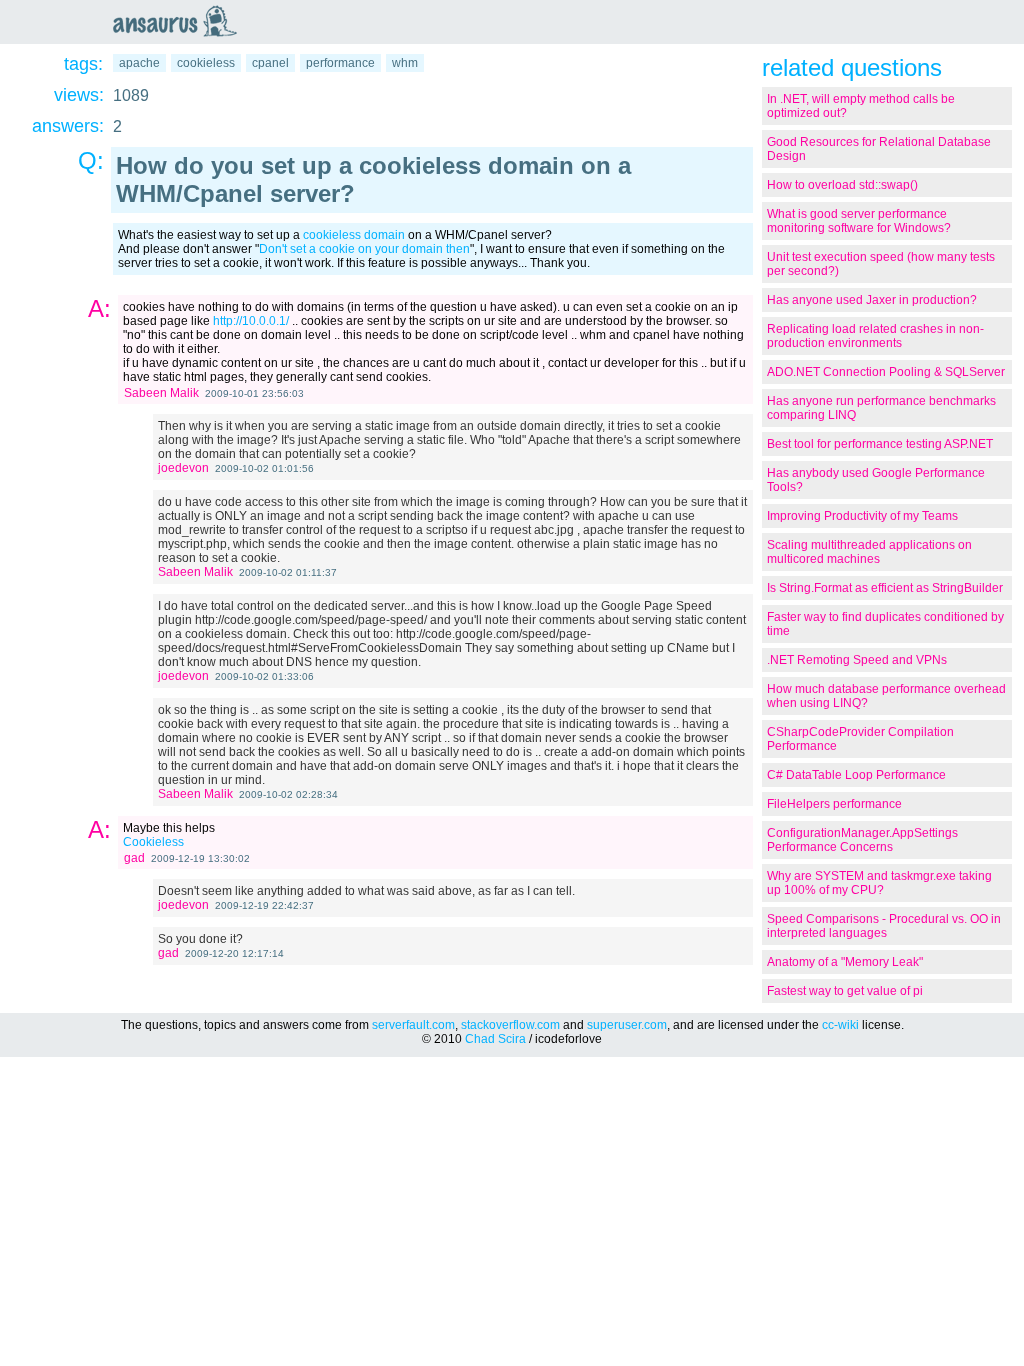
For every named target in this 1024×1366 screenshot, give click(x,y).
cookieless (206, 63)
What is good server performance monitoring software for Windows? (859, 221)
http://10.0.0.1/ (251, 321)
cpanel (270, 63)
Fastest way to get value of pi (845, 991)
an (180, 21)
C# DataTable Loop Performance (856, 775)
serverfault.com (413, 1025)
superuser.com (627, 1025)
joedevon (183, 468)
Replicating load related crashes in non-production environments (875, 336)
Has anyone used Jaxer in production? (872, 300)
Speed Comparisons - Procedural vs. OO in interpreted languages (884, 926)
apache (139, 63)
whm (405, 63)
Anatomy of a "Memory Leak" (845, 962)
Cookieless (153, 842)
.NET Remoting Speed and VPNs (857, 660)
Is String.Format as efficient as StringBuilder (885, 588)
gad (134, 858)
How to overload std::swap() (842, 185)
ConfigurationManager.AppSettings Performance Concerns (862, 840)
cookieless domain (354, 235)
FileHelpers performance (834, 804)
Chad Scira (495, 1039)
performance (340, 63)
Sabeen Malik (161, 393)
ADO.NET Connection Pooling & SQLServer (886, 372)
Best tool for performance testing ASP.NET (880, 444)
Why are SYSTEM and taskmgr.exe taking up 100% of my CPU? (879, 883)
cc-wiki (840, 1025)
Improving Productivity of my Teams (862, 516)
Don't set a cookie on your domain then (364, 249)
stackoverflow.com (510, 1025)
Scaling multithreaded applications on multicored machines (869, 552)
